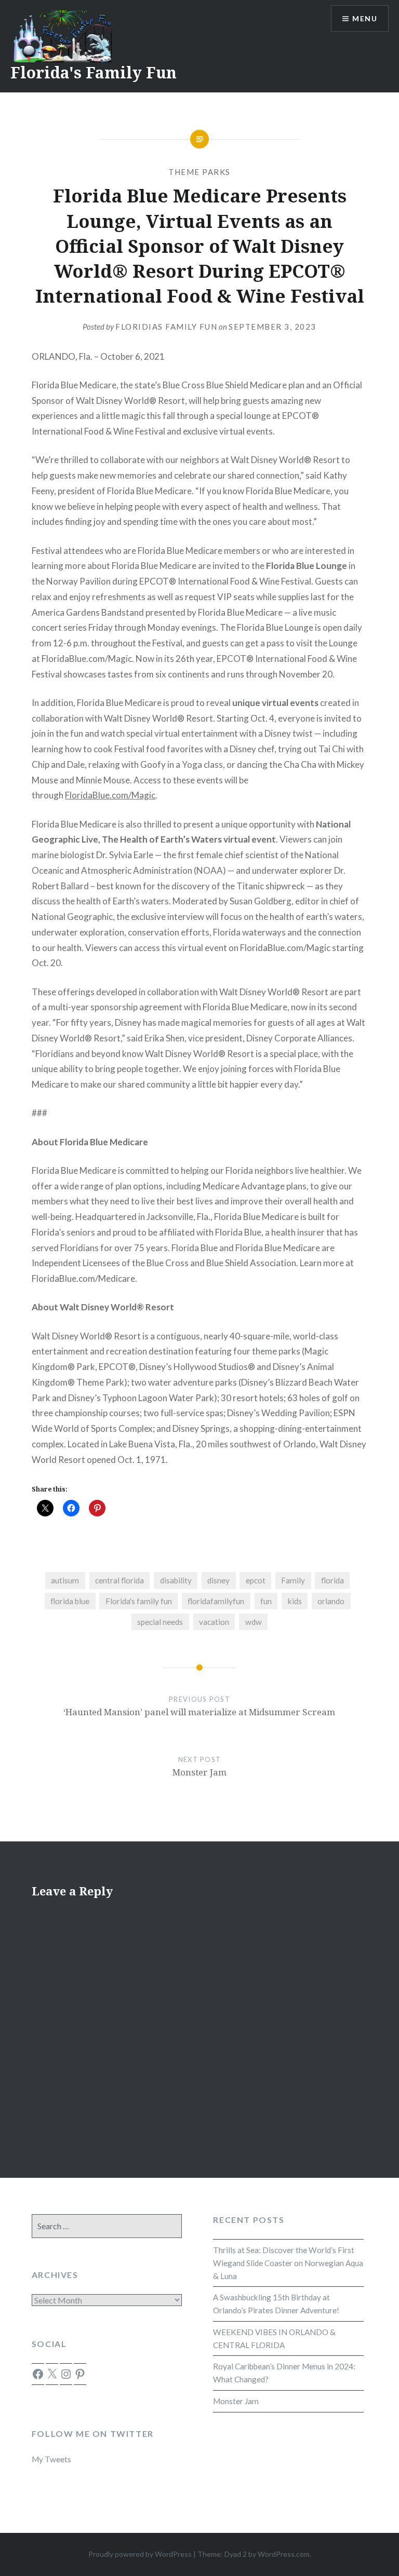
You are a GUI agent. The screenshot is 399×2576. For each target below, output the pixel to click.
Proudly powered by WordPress (140, 2554)
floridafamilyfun (216, 1601)
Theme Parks (199, 172)
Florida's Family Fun (94, 72)
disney (218, 1580)
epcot (256, 1580)
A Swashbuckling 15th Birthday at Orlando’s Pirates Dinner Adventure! (276, 2304)
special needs (160, 1622)
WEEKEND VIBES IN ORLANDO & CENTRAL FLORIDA (274, 2338)
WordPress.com (284, 2554)
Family (293, 1580)
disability (176, 1580)
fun (266, 1601)
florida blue (70, 1601)
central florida (119, 1580)
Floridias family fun (166, 327)
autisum (65, 1580)
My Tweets (51, 2459)
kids (295, 1601)
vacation (214, 1622)
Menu (365, 18)
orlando (331, 1601)
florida (332, 1580)
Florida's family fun (139, 1601)
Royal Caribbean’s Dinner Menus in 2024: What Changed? (284, 2373)
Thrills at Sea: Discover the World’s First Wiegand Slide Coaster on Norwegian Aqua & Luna (288, 2263)
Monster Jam (236, 2401)
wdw (254, 1622)
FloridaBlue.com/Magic (110, 795)
